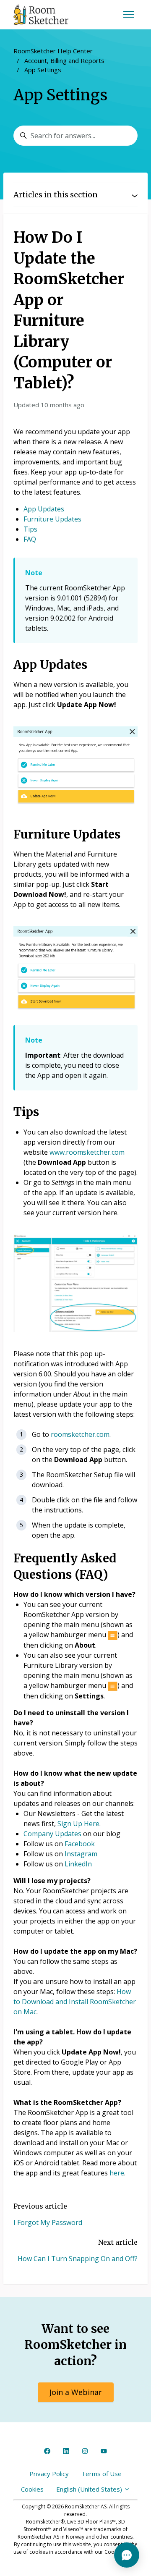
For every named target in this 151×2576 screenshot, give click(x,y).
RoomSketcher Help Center (53, 51)
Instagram (81, 1854)
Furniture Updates (52, 519)
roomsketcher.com (80, 1434)
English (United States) (90, 2489)
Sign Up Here (78, 1824)
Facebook (80, 1844)
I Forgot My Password (48, 2222)
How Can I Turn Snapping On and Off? (78, 2259)
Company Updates (52, 1834)
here (117, 2173)
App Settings (43, 70)
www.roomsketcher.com (87, 1152)
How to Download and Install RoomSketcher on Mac (75, 2002)
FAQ (30, 539)
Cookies (32, 2489)
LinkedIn (78, 1864)
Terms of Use (102, 2474)
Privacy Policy (49, 2474)
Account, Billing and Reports (64, 60)
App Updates (44, 509)
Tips (30, 529)
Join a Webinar (76, 2392)
